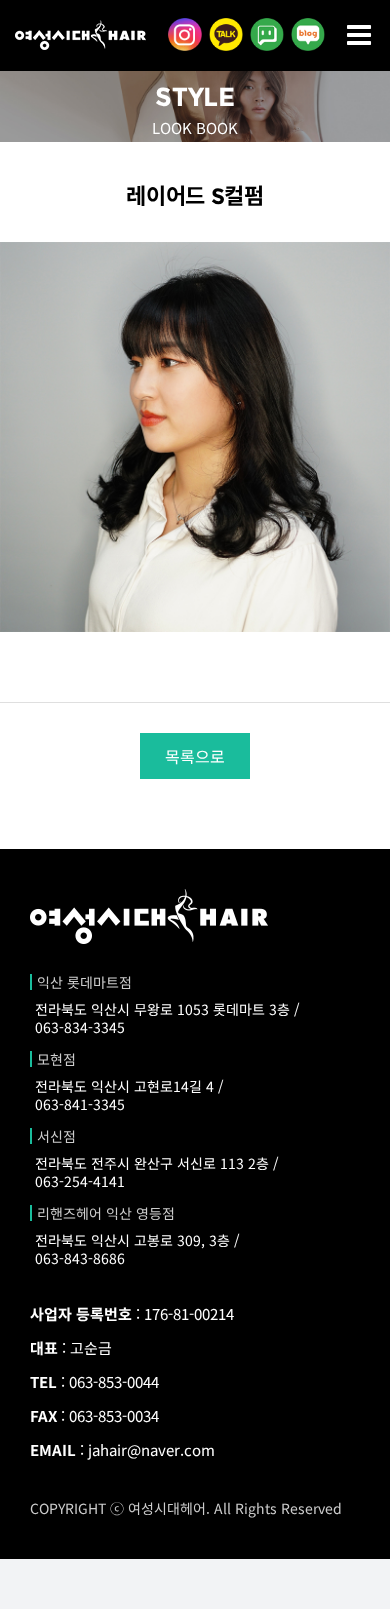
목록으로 (195, 756)
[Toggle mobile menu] (361, 35)
